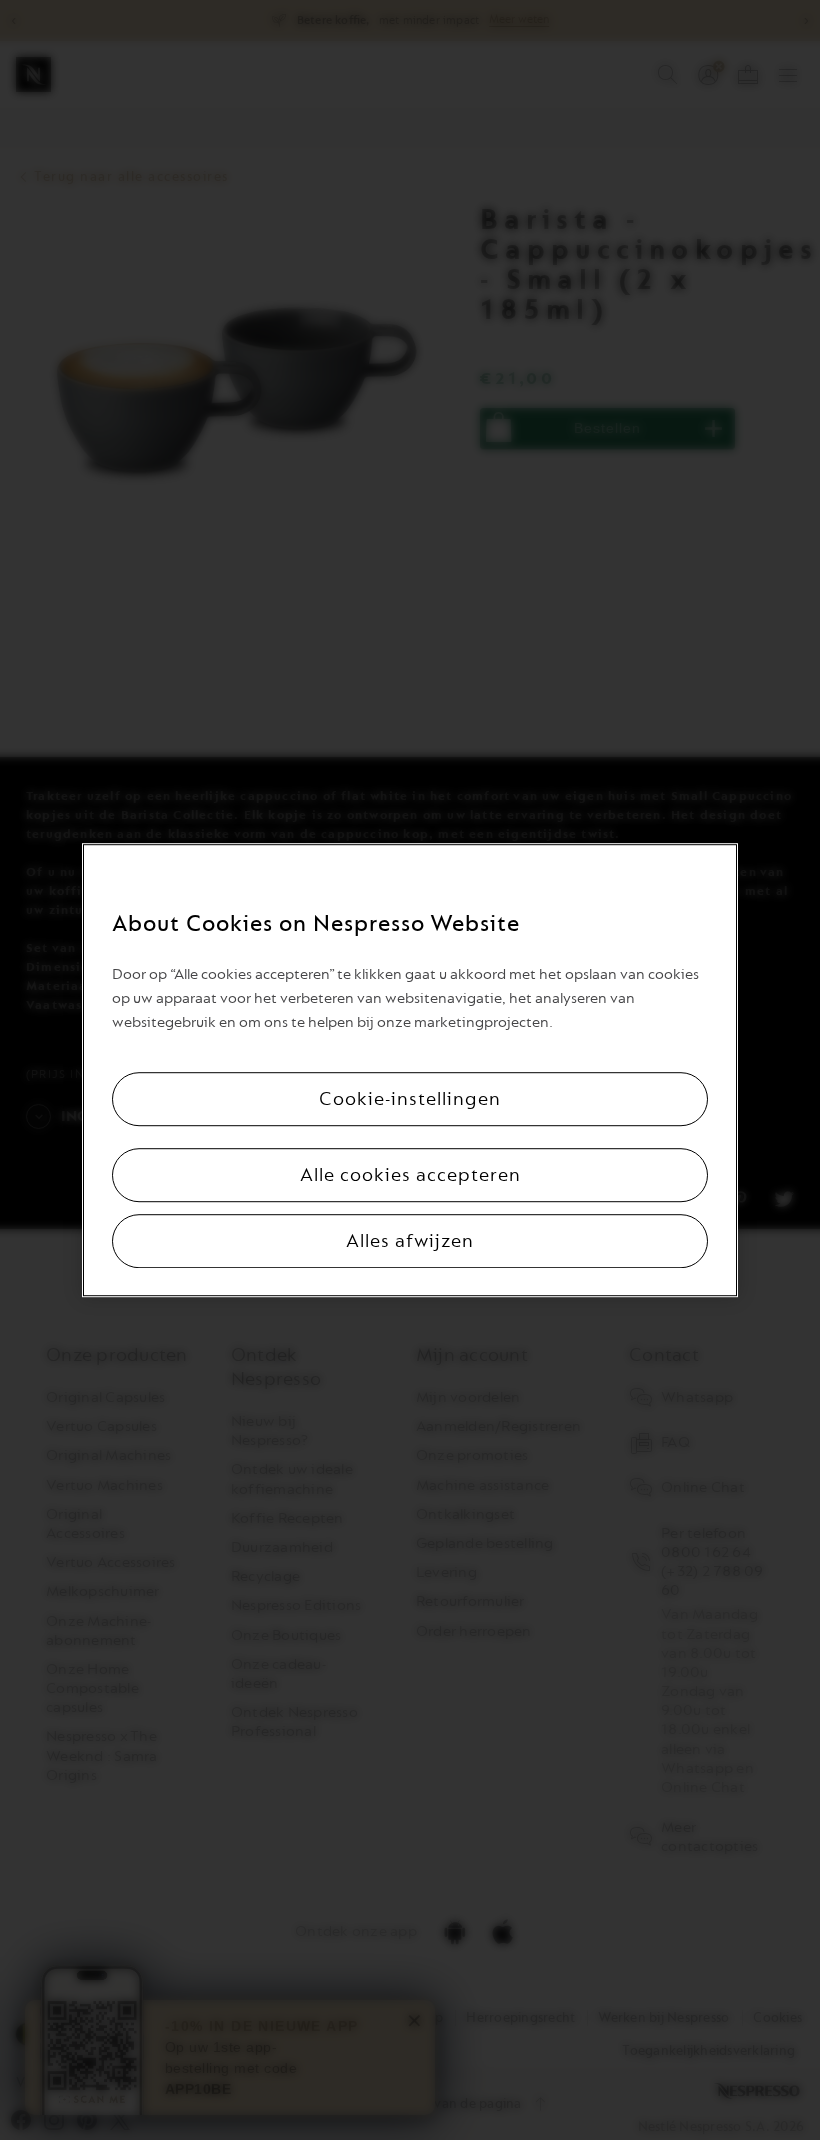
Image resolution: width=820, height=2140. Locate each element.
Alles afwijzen (410, 1241)
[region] (410, 1070)
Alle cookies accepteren (410, 1175)
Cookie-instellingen (410, 1099)
